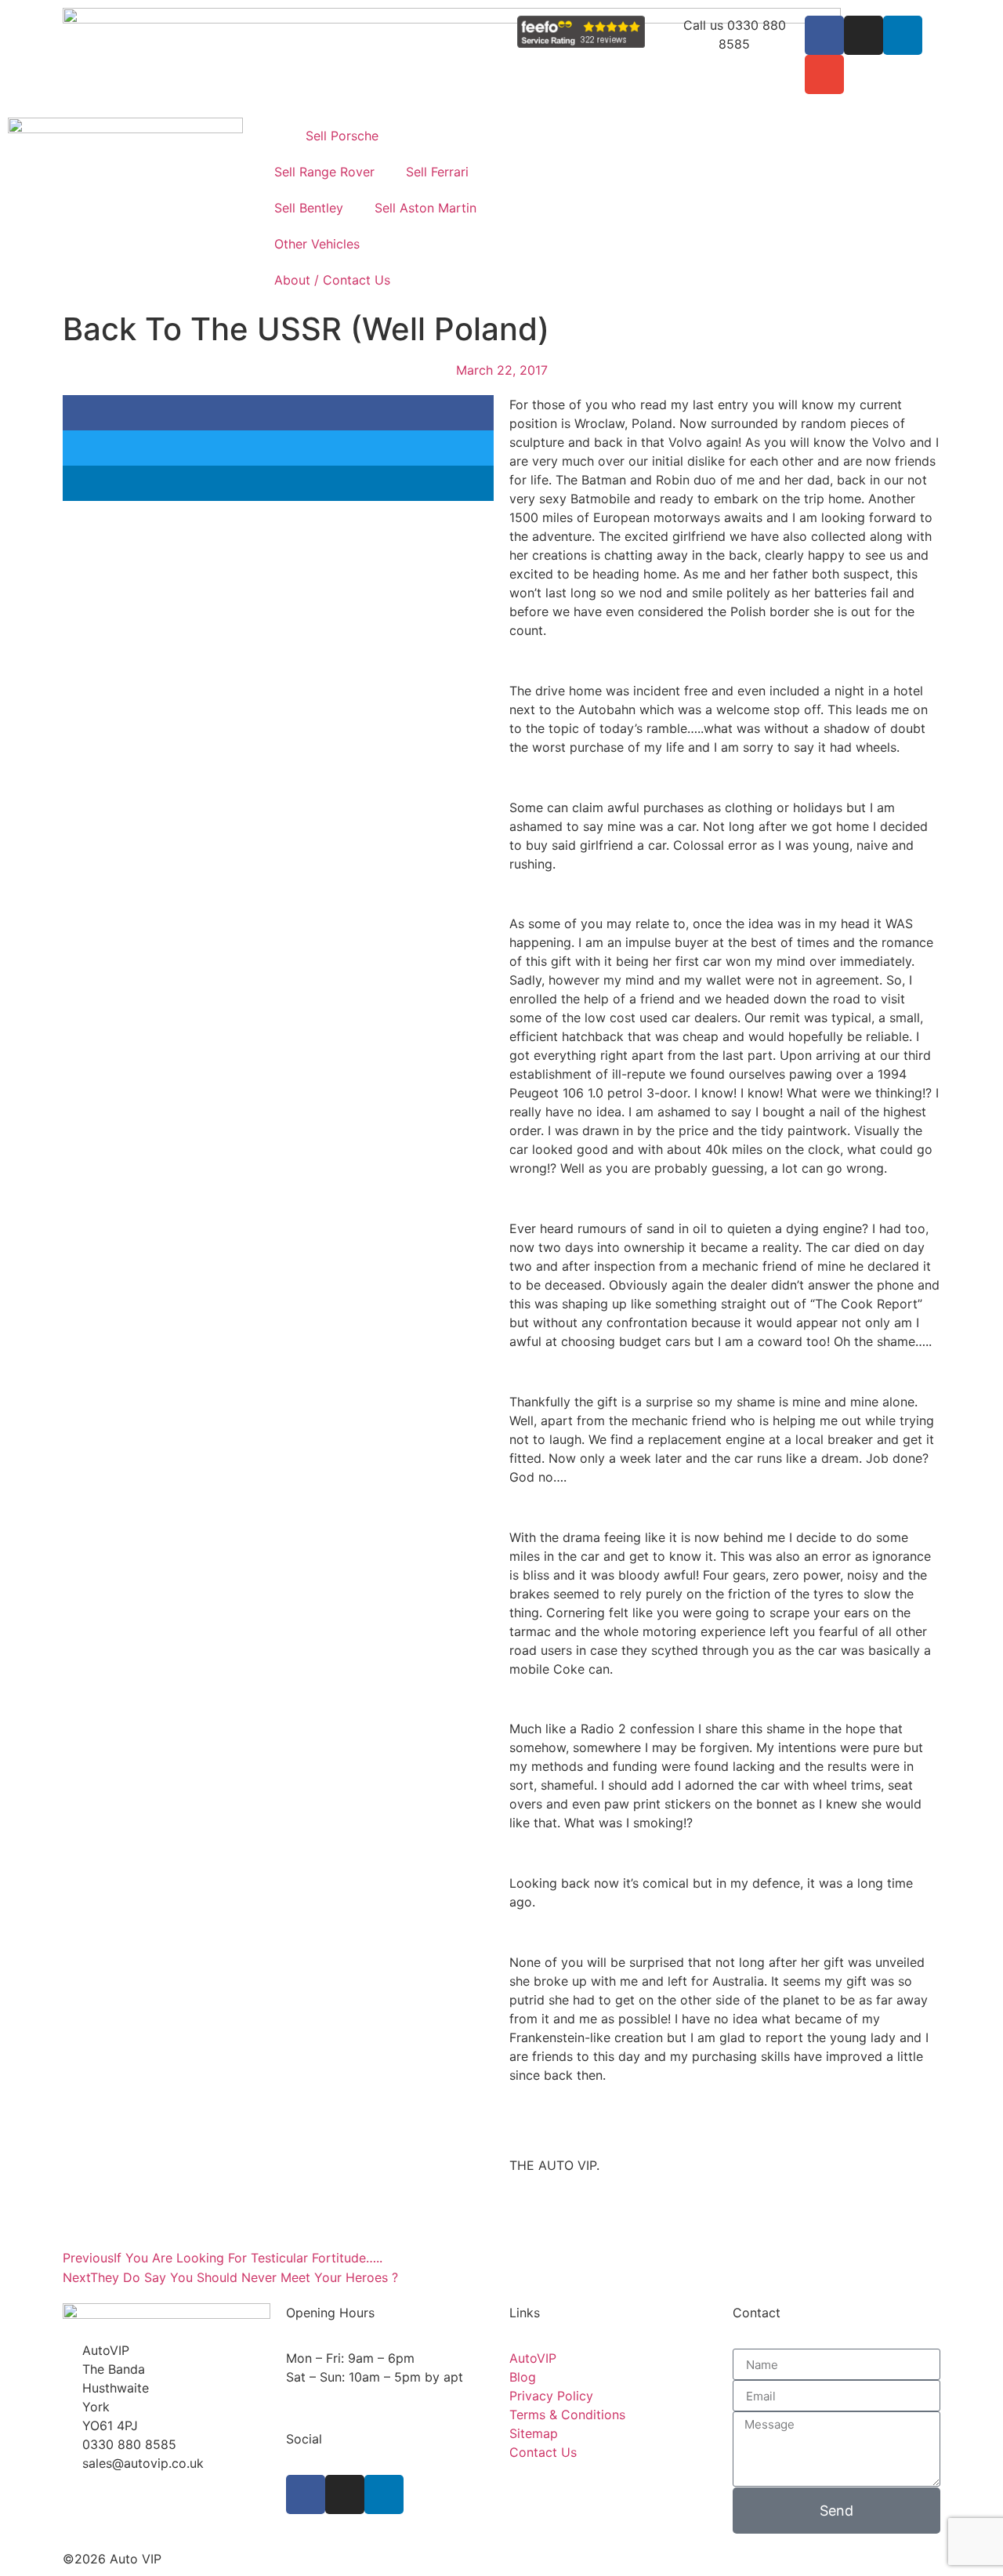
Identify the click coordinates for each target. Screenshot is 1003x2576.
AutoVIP (533, 2358)
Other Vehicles (317, 244)
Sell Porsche (342, 136)
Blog (523, 2377)
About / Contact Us (332, 280)
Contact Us (543, 2452)
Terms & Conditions (567, 2415)
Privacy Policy (551, 2396)
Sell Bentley (309, 208)
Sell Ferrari (437, 172)
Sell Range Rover (324, 172)
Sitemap (534, 2433)
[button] (278, 413)
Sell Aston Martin (425, 208)
